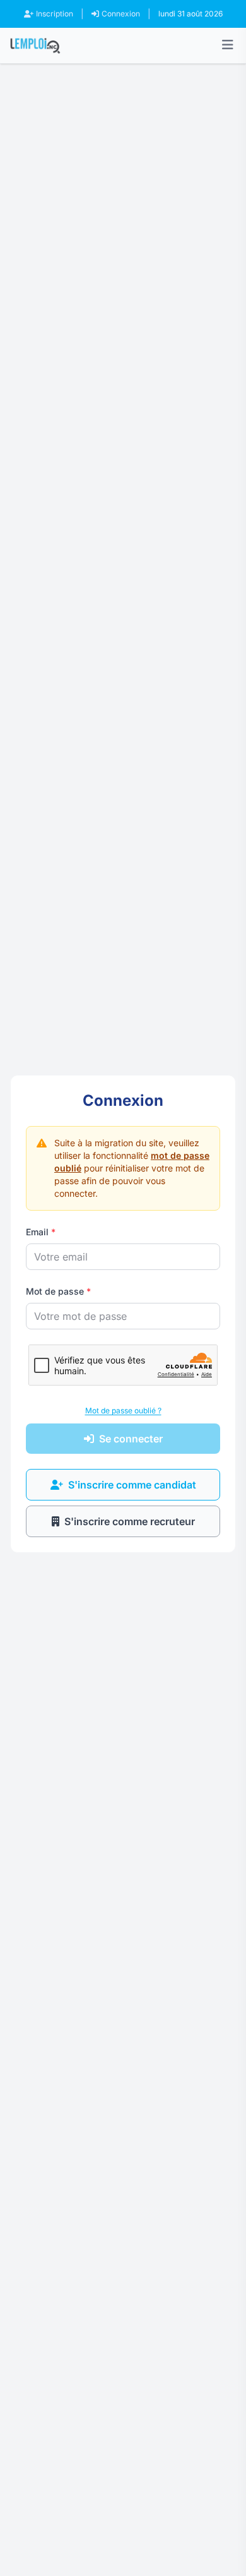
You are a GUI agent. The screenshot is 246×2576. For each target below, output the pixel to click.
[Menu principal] (228, 45)
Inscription (55, 14)
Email (41, 1232)
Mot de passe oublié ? (123, 1411)
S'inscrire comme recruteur (130, 1521)
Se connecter (131, 1439)
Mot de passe (58, 1291)
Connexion (121, 14)
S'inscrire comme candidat (132, 1485)
